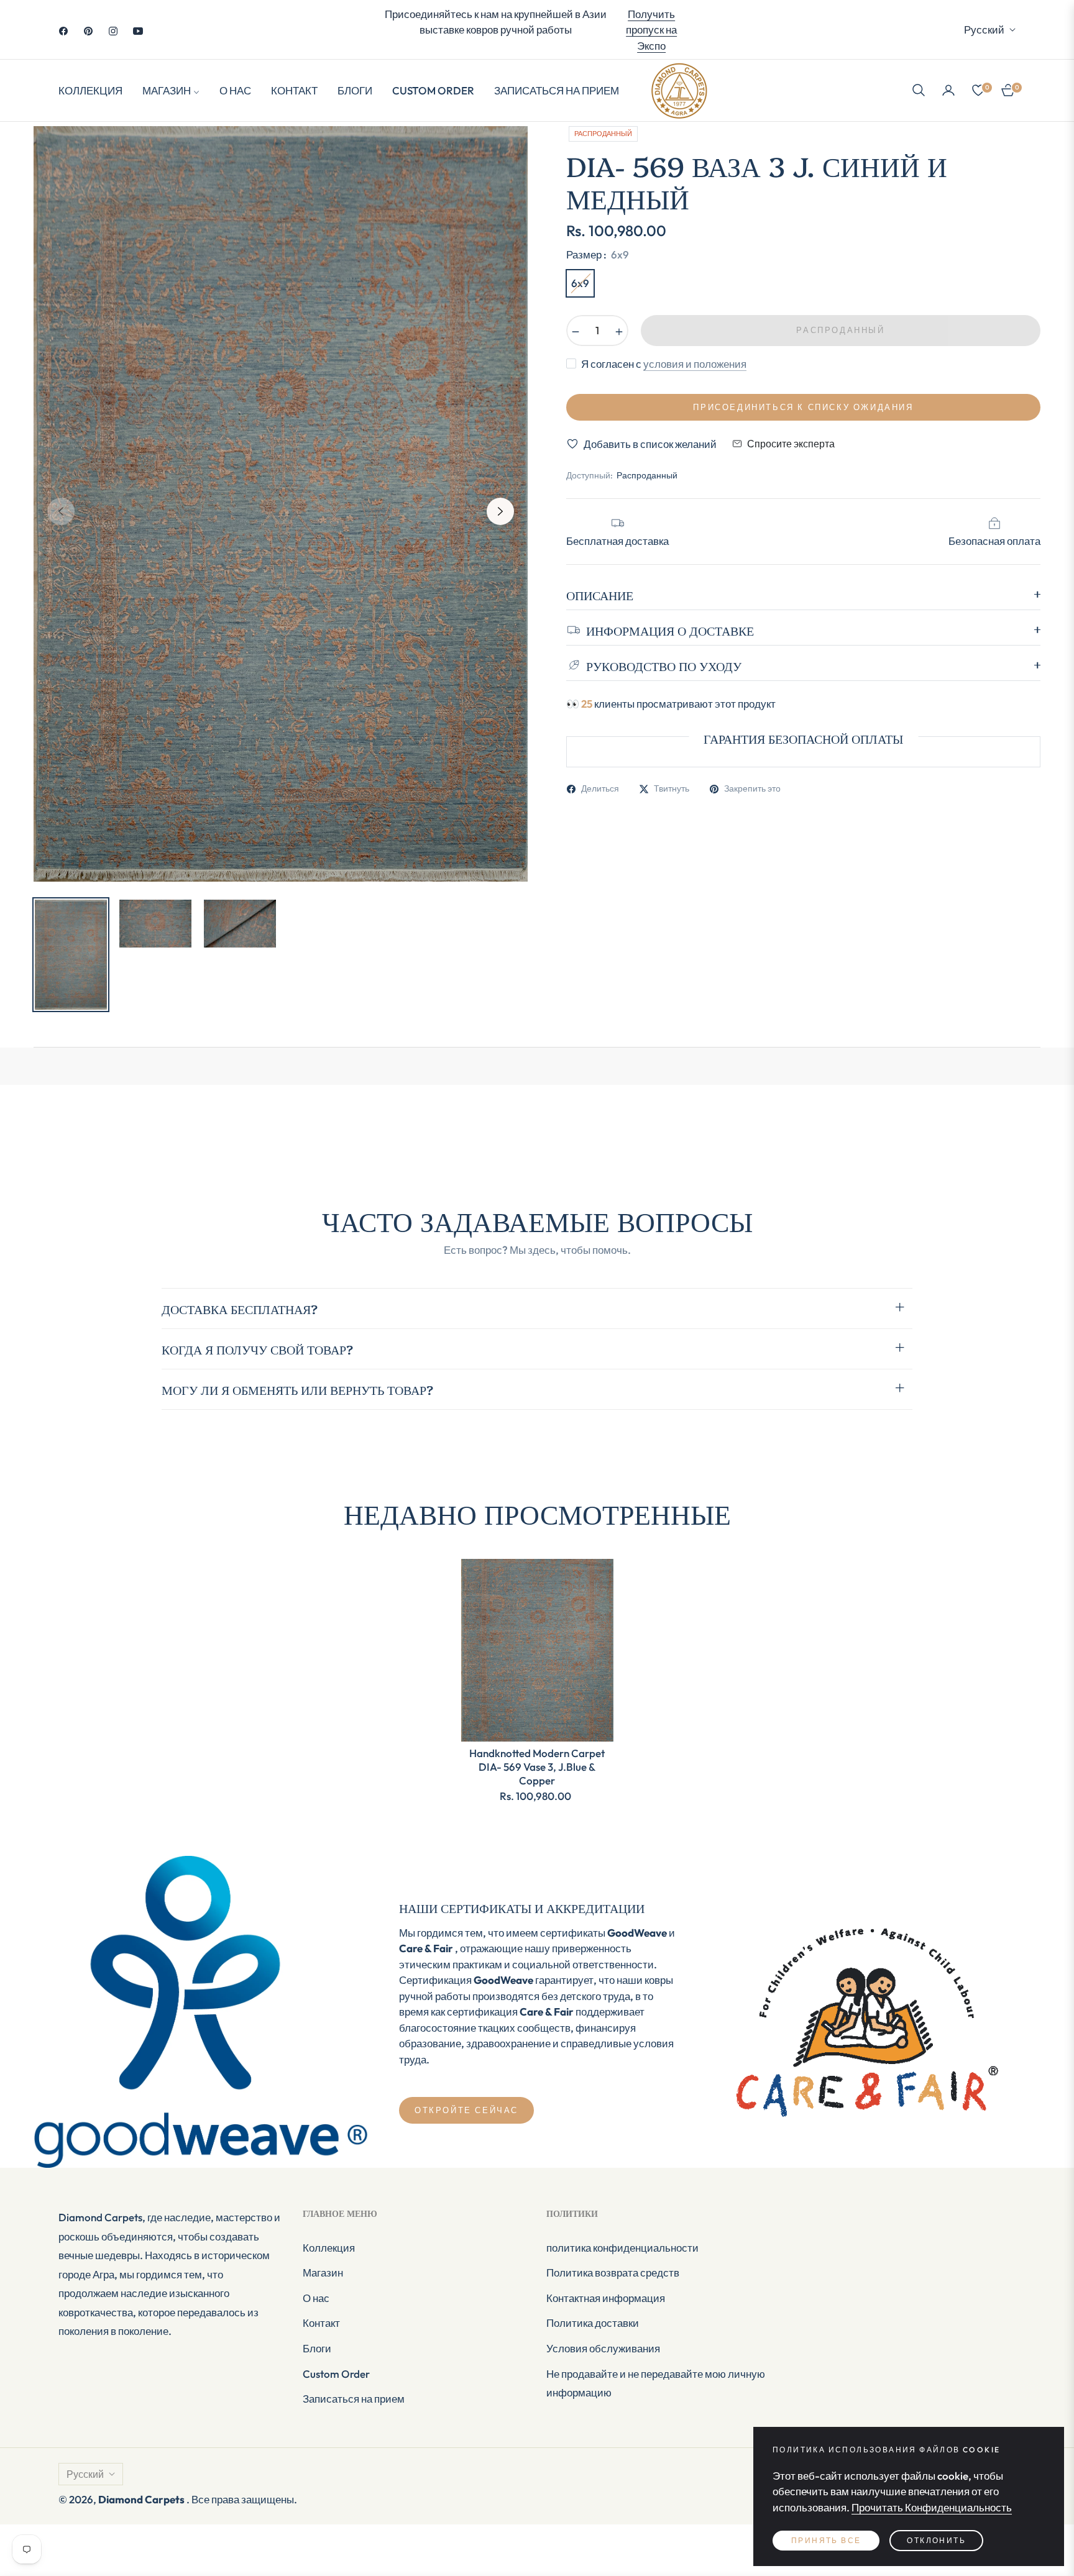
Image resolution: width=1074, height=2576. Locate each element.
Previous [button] (61, 511)
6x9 (580, 283)
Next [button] (500, 511)
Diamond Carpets (142, 2499)
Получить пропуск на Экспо (651, 30)
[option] (281, 504)
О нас (316, 2298)
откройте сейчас (466, 2110)
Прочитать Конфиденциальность (932, 2507)
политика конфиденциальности (622, 2248)
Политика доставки (593, 2323)
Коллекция (329, 2248)
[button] (919, 90)
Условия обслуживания (603, 2348)
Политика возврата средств (613, 2272)
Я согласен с (664, 364)
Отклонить (936, 2540)
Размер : (598, 254)
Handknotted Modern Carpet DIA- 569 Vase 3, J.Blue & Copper (537, 1767)
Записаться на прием (354, 2399)
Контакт (321, 2323)
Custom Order (336, 2374)
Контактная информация (606, 2298)
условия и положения (695, 364)
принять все (826, 2540)
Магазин (323, 2272)
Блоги (317, 2348)
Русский (984, 30)
